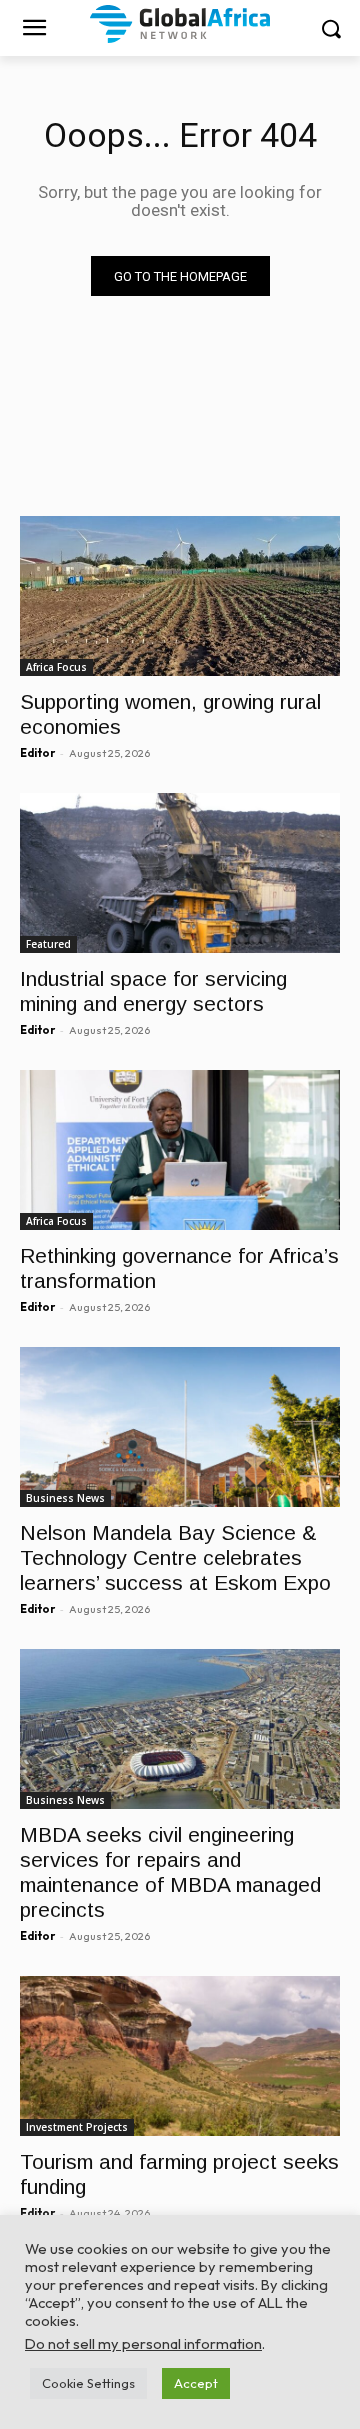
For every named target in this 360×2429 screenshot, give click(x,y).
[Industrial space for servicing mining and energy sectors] (180, 873)
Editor (37, 753)
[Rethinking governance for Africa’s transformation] (180, 1150)
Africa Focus (56, 667)
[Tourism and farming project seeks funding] (180, 2056)
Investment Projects (77, 2127)
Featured (48, 944)
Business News (65, 1498)
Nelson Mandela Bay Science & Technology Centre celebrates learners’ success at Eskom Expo (175, 1557)
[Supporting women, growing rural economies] (180, 596)
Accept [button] (196, 2383)
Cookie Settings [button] (88, 2383)
